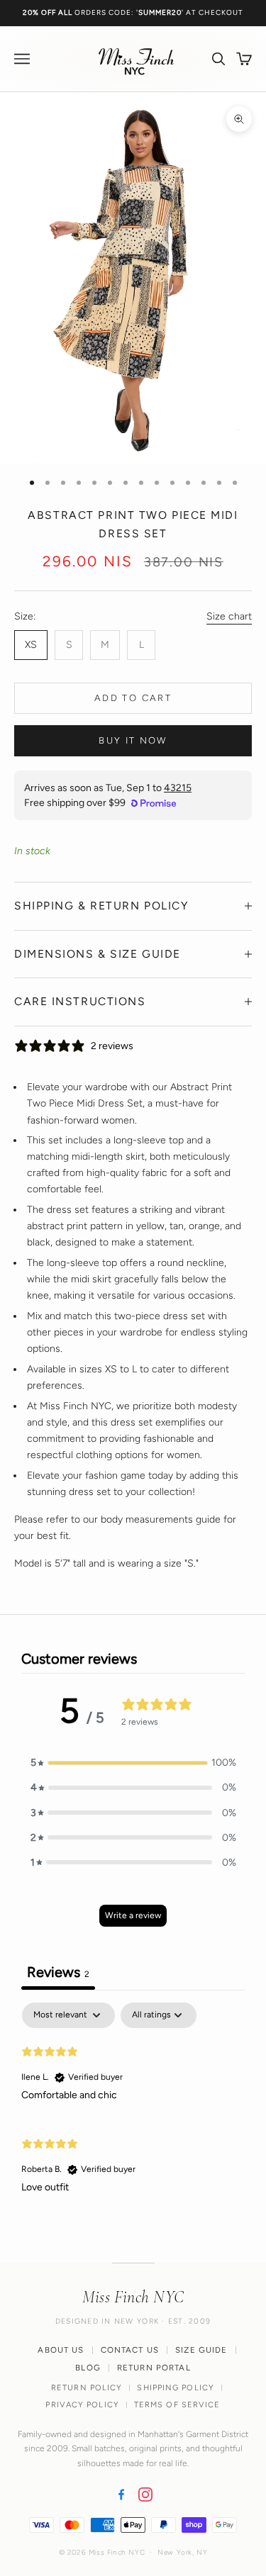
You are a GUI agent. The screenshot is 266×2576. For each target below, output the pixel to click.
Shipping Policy (176, 2388)
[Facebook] (121, 2494)
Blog (88, 2368)
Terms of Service (177, 2405)
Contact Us (130, 2350)
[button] (133, 1763)
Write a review (133, 1915)
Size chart (229, 616)
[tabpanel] (133, 2104)
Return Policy (87, 2388)
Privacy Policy (82, 2405)
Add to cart (133, 698)
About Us (61, 2350)
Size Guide (201, 2350)
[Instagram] (145, 2494)
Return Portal (154, 2368)
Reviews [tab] (58, 1972)
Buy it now (133, 740)
